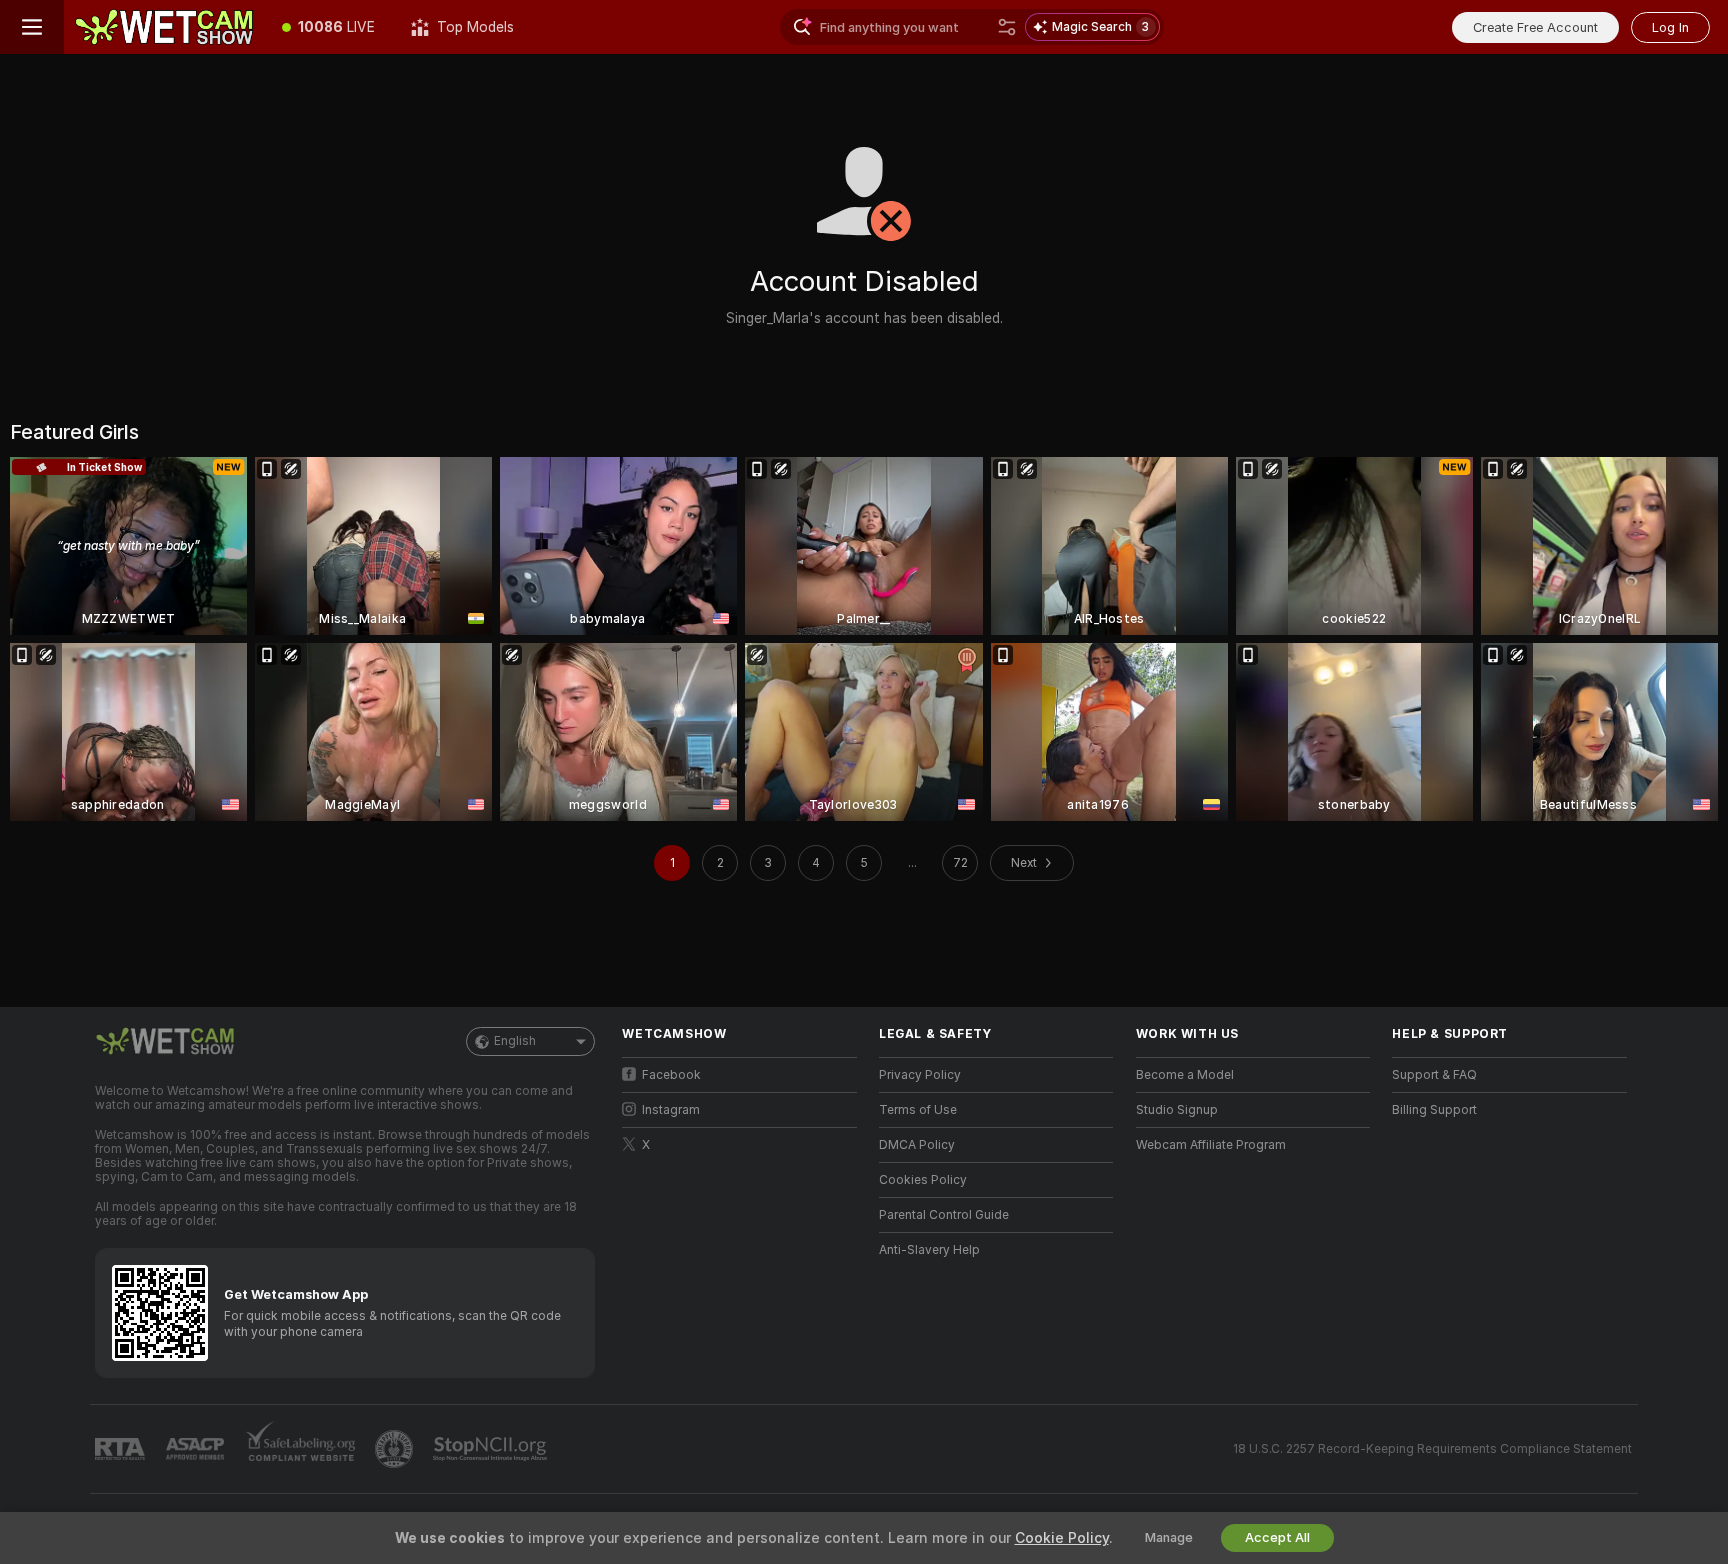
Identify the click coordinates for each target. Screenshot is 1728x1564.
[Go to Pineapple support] (396, 1449)
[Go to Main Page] (164, 27)
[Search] (1007, 27)
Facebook (671, 1075)
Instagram (671, 1110)
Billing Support (1434, 1110)
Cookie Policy (1062, 1538)
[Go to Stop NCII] (492, 1449)
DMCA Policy (917, 1145)
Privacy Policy (920, 1075)
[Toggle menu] (32, 27)
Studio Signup (1177, 1110)
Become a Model (1185, 1075)
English (515, 1041)
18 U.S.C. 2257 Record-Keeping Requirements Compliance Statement (1432, 1449)
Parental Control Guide (944, 1215)
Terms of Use (918, 1110)
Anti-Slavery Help (929, 1250)
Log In (1670, 27)
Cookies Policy (923, 1180)
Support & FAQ (1434, 1075)
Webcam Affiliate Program (1211, 1145)
